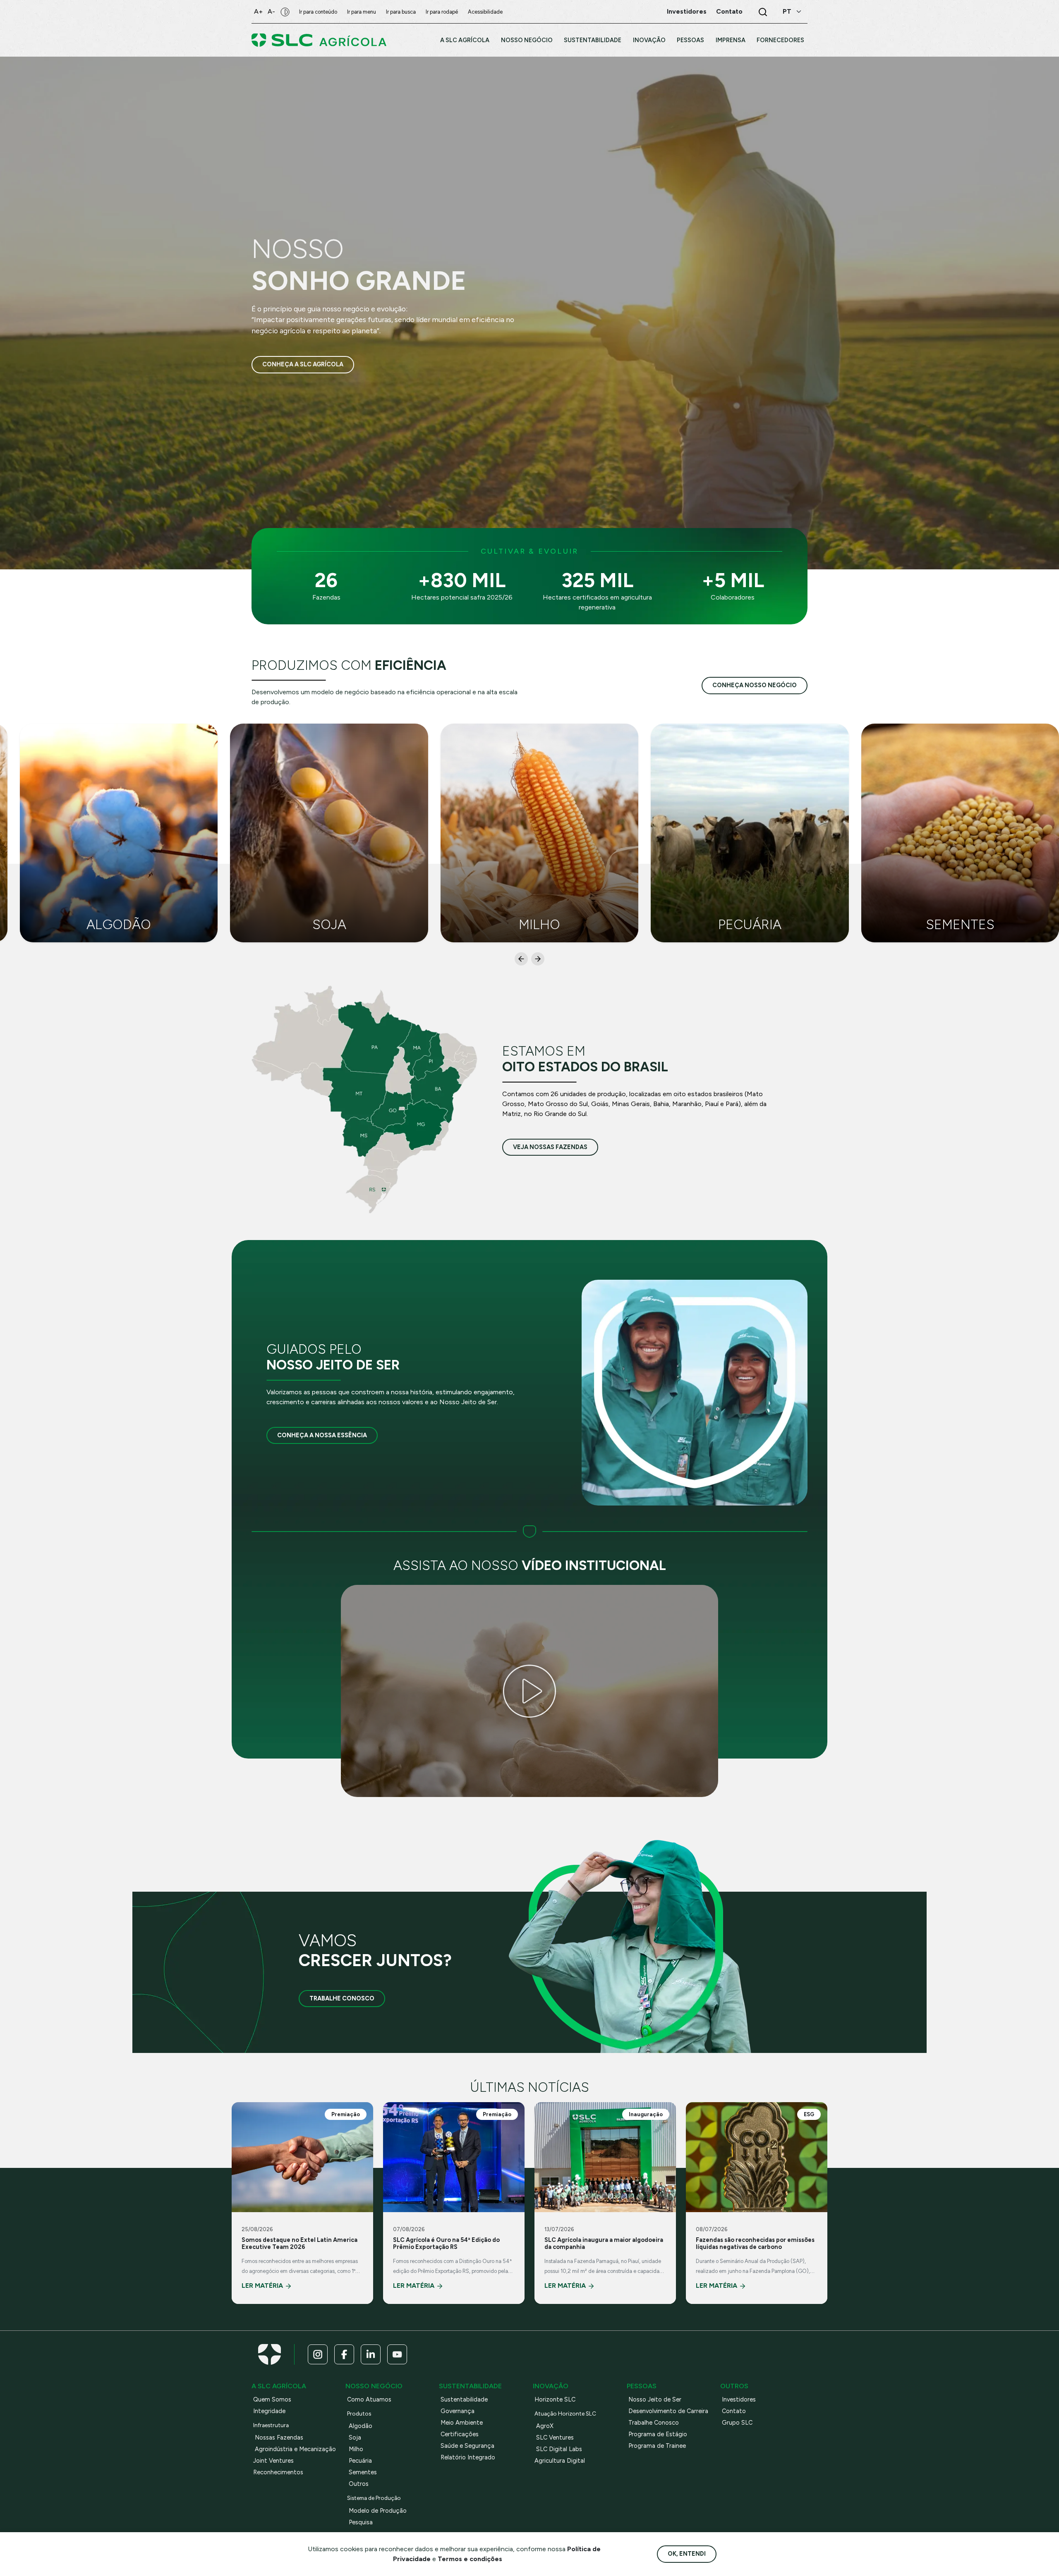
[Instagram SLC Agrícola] (318, 2354)
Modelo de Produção (378, 2511)
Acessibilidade (485, 12)
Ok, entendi (687, 2554)
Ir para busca (401, 12)
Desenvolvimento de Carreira (668, 2411)
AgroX (545, 2426)
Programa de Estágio (658, 2434)
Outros (359, 2484)
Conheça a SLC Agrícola (303, 364)
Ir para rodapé (442, 12)
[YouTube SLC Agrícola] (397, 2354)
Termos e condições (470, 2559)
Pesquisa (361, 2522)
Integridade (269, 2411)
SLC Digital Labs (559, 2449)
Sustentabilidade (464, 2399)
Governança (458, 2411)
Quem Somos (272, 2399)
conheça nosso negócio (755, 685)
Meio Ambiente (462, 2423)
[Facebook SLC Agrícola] (344, 2354)
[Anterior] (521, 959)
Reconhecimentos (278, 2472)
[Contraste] (285, 12)
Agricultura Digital (560, 2461)
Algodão (361, 2426)
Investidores (739, 2399)
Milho (356, 2449)
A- (271, 11)
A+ (258, 11)
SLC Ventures (555, 2437)
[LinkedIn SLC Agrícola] (371, 2354)
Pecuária (360, 2461)
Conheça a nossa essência (322, 1435)
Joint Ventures (273, 2461)
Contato (734, 2411)
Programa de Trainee (657, 2446)
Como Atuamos (369, 2399)
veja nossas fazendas (550, 1147)
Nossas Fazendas (279, 2437)
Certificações (460, 2434)
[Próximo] (538, 959)
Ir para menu (362, 12)
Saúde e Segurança (467, 2446)
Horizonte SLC (555, 2399)
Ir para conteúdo (318, 12)
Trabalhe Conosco (342, 1998)
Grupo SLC (737, 2423)
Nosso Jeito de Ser (655, 2399)
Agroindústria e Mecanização (295, 2449)
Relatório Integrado (468, 2457)
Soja (355, 2437)
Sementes (363, 2472)
